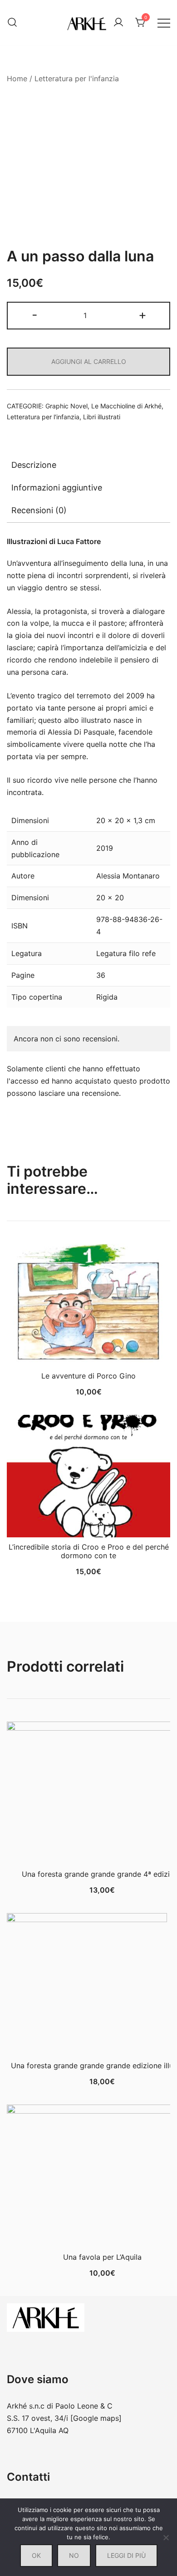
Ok (36, 2555)
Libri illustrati (102, 417)
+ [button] (143, 315)
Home (17, 79)
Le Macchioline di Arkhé (126, 406)
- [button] (35, 315)
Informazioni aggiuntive (57, 488)
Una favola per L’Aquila (102, 2257)
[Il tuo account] (118, 23)
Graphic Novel (66, 406)
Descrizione (34, 465)
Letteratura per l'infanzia (77, 79)
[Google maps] (96, 2418)
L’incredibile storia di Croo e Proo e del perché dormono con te (89, 1551)
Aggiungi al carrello (89, 361)
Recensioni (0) (39, 510)
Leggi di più (126, 2555)
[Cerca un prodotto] (12, 23)
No (74, 2555)
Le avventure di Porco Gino (88, 1376)
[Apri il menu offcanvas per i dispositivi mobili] (164, 22)
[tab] (88, 465)
